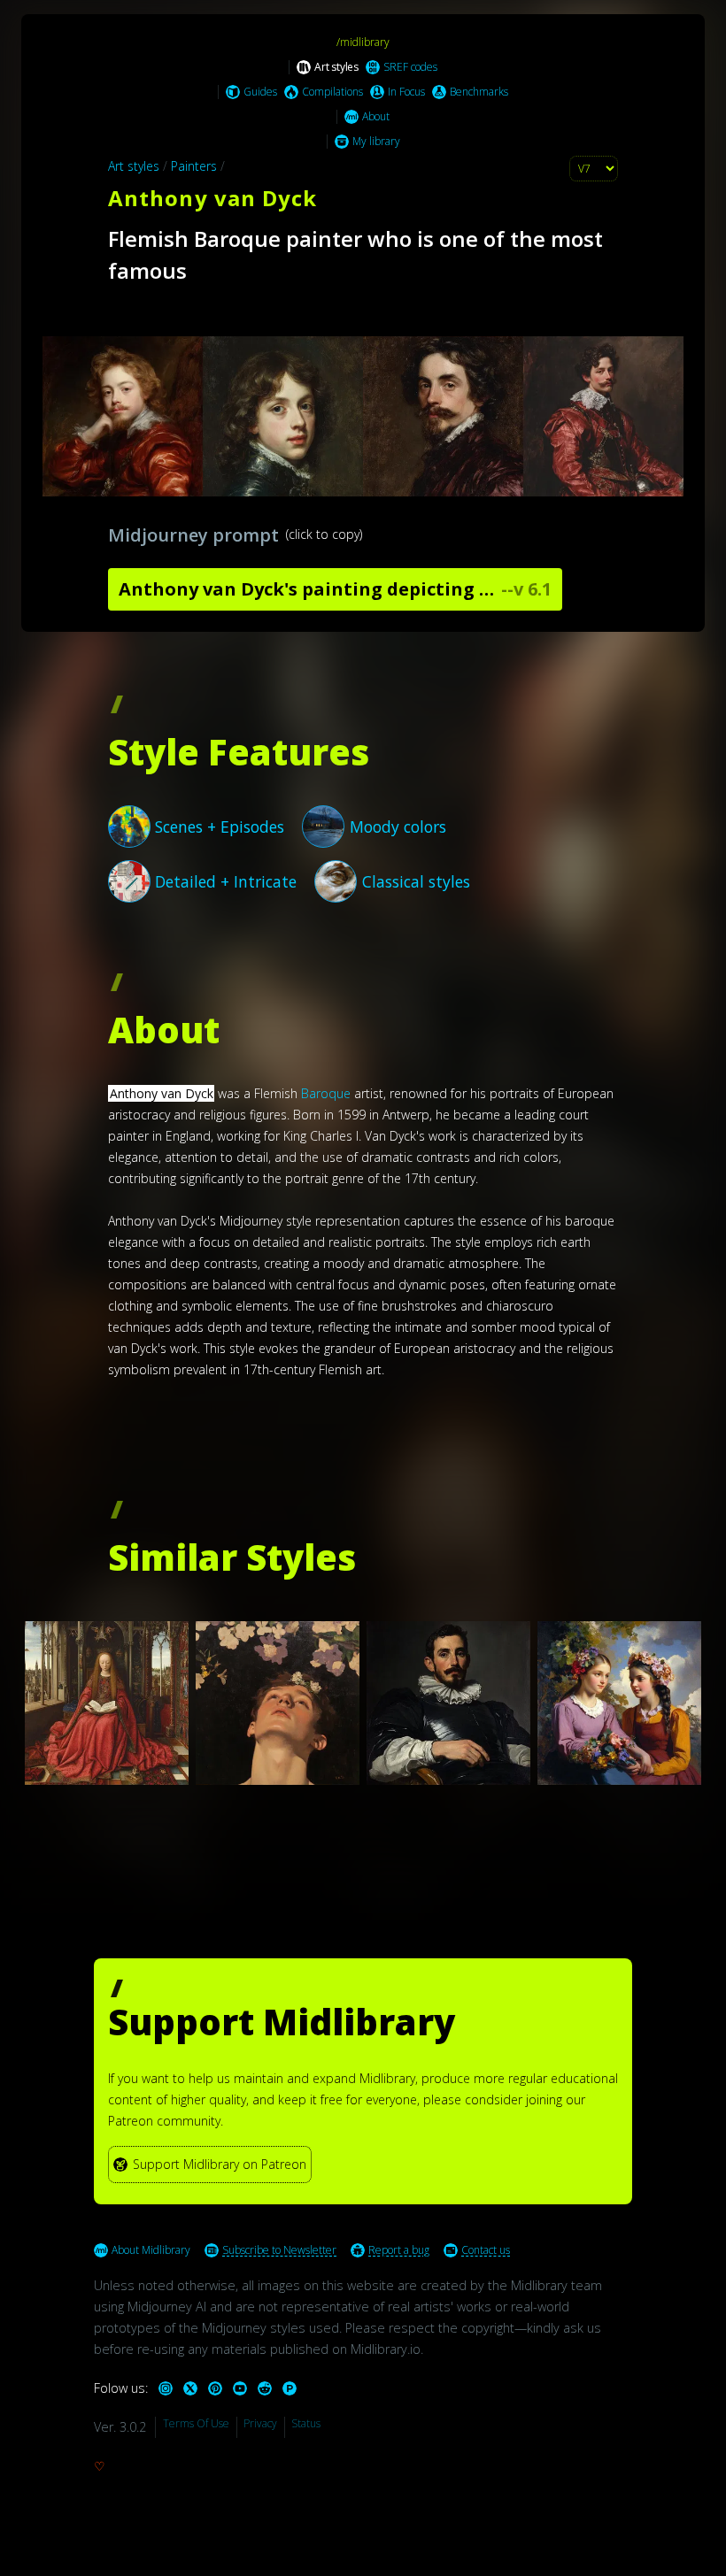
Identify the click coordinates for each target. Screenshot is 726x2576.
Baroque (326, 1093)
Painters (194, 166)
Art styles (134, 166)
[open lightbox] (363, 416)
